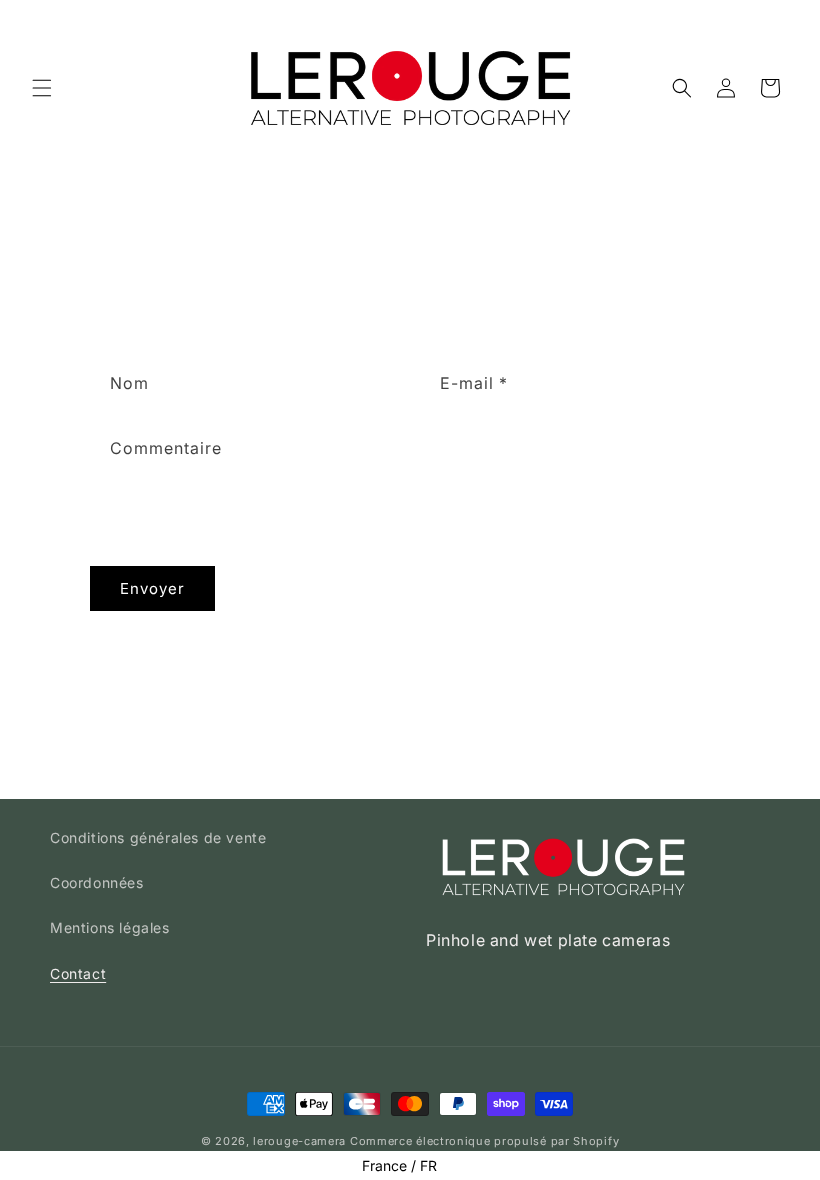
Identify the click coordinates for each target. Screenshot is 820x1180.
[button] (42, 88)
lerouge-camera (299, 1141)
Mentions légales (110, 927)
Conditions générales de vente (158, 837)
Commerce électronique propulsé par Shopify (484, 1141)
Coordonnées (97, 882)
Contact (78, 973)
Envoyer (152, 588)
